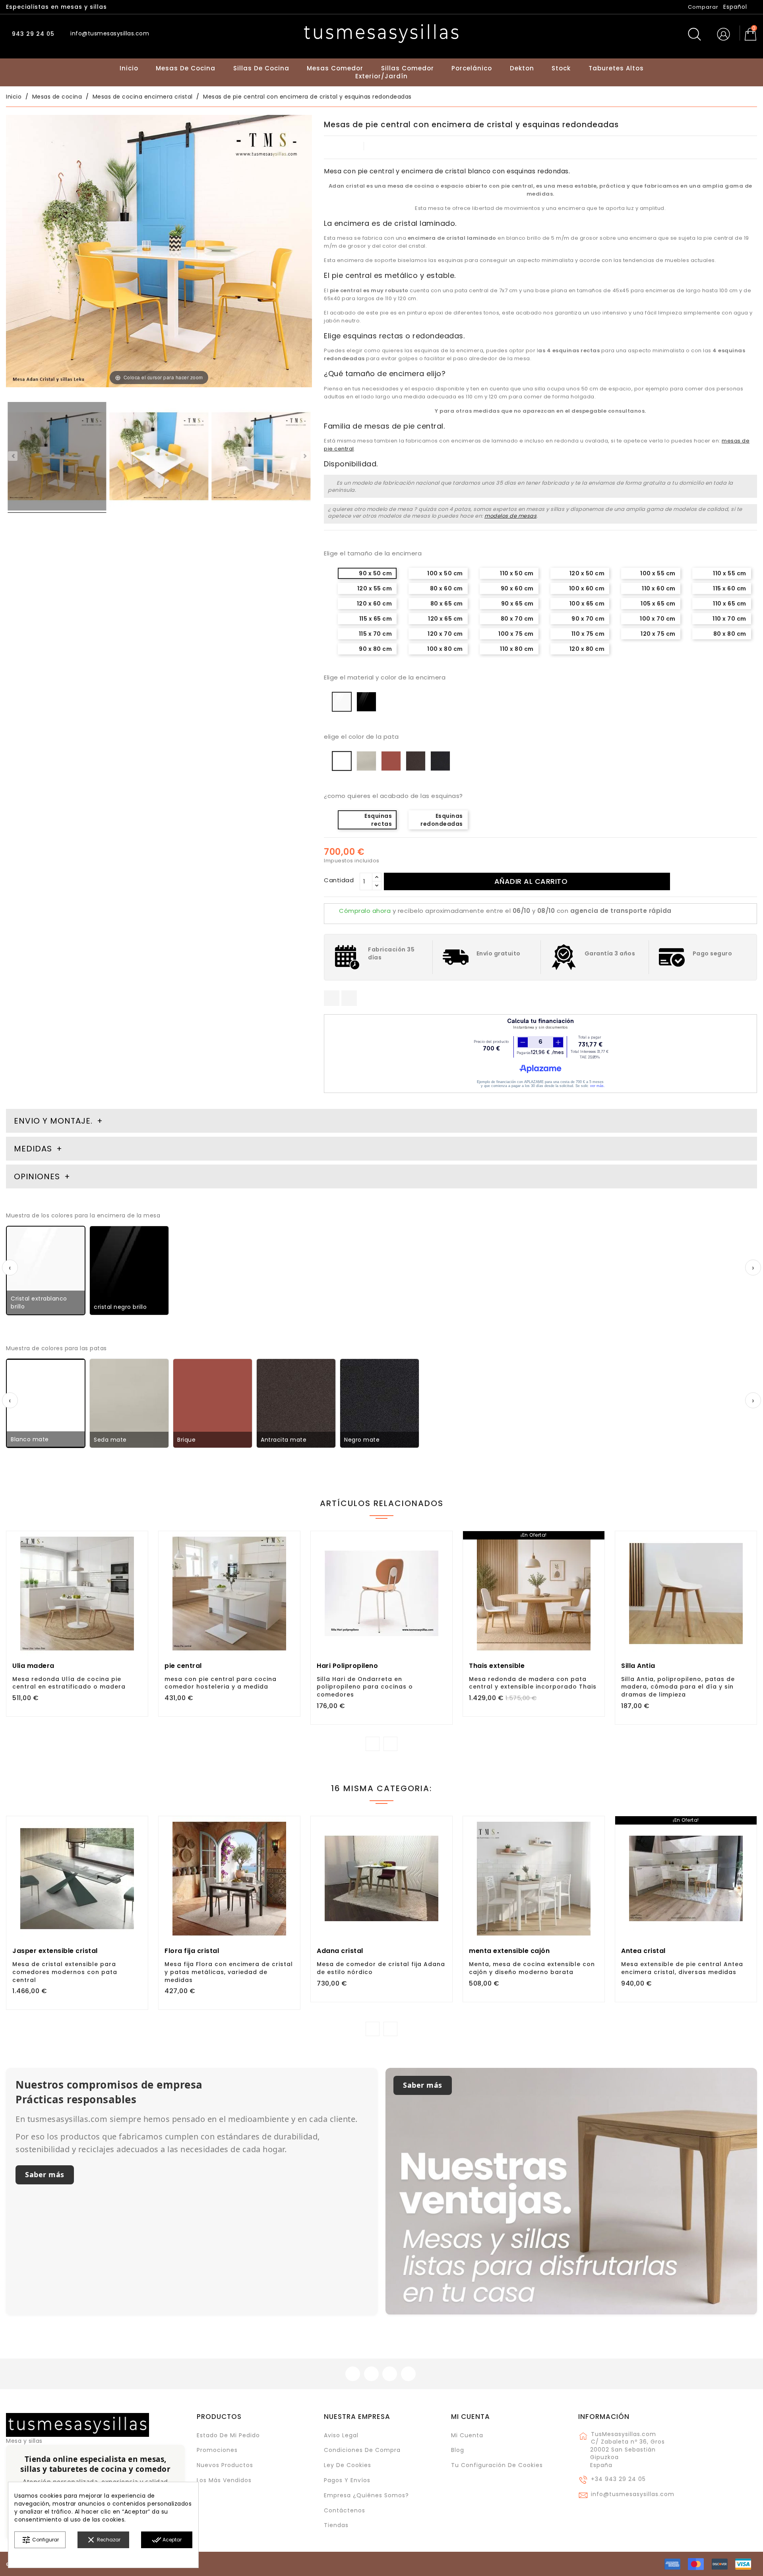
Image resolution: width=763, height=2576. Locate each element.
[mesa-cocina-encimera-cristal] (57, 458)
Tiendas (336, 2525)
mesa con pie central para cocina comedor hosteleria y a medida (221, 1683)
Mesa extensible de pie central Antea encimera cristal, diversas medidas (682, 1968)
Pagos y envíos (347, 2480)
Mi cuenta (471, 2417)
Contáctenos (345, 2510)
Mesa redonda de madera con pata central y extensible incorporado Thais (533, 1683)
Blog (458, 2450)
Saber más (45, 2174)
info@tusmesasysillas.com (633, 2494)
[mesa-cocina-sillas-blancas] (261, 458)
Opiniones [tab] (38, 1176)
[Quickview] (95, 1615)
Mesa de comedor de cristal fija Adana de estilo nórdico (381, 1968)
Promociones (217, 2450)
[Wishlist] (139, 1541)
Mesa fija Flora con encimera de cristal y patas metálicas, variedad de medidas (229, 1972)
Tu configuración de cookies (497, 2465)
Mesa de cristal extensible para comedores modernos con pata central (65, 1972)
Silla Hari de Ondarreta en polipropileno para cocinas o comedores (365, 1687)
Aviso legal (341, 2435)
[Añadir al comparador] (77, 1616)
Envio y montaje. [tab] (53, 1121)
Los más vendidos (224, 2480)
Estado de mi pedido (228, 2435)
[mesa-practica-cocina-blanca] (159, 458)
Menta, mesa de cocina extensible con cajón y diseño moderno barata (532, 1968)
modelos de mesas (510, 516)
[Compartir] (332, 998)
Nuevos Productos (225, 2465)
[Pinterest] (349, 998)
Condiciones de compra (362, 2450)
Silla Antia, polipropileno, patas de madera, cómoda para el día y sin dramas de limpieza (678, 1687)
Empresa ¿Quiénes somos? (366, 2495)
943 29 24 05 (32, 34)
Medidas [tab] (33, 1149)
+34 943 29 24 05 (618, 2479)
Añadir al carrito (531, 881)
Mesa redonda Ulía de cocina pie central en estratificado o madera (69, 1683)
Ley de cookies (348, 2465)
